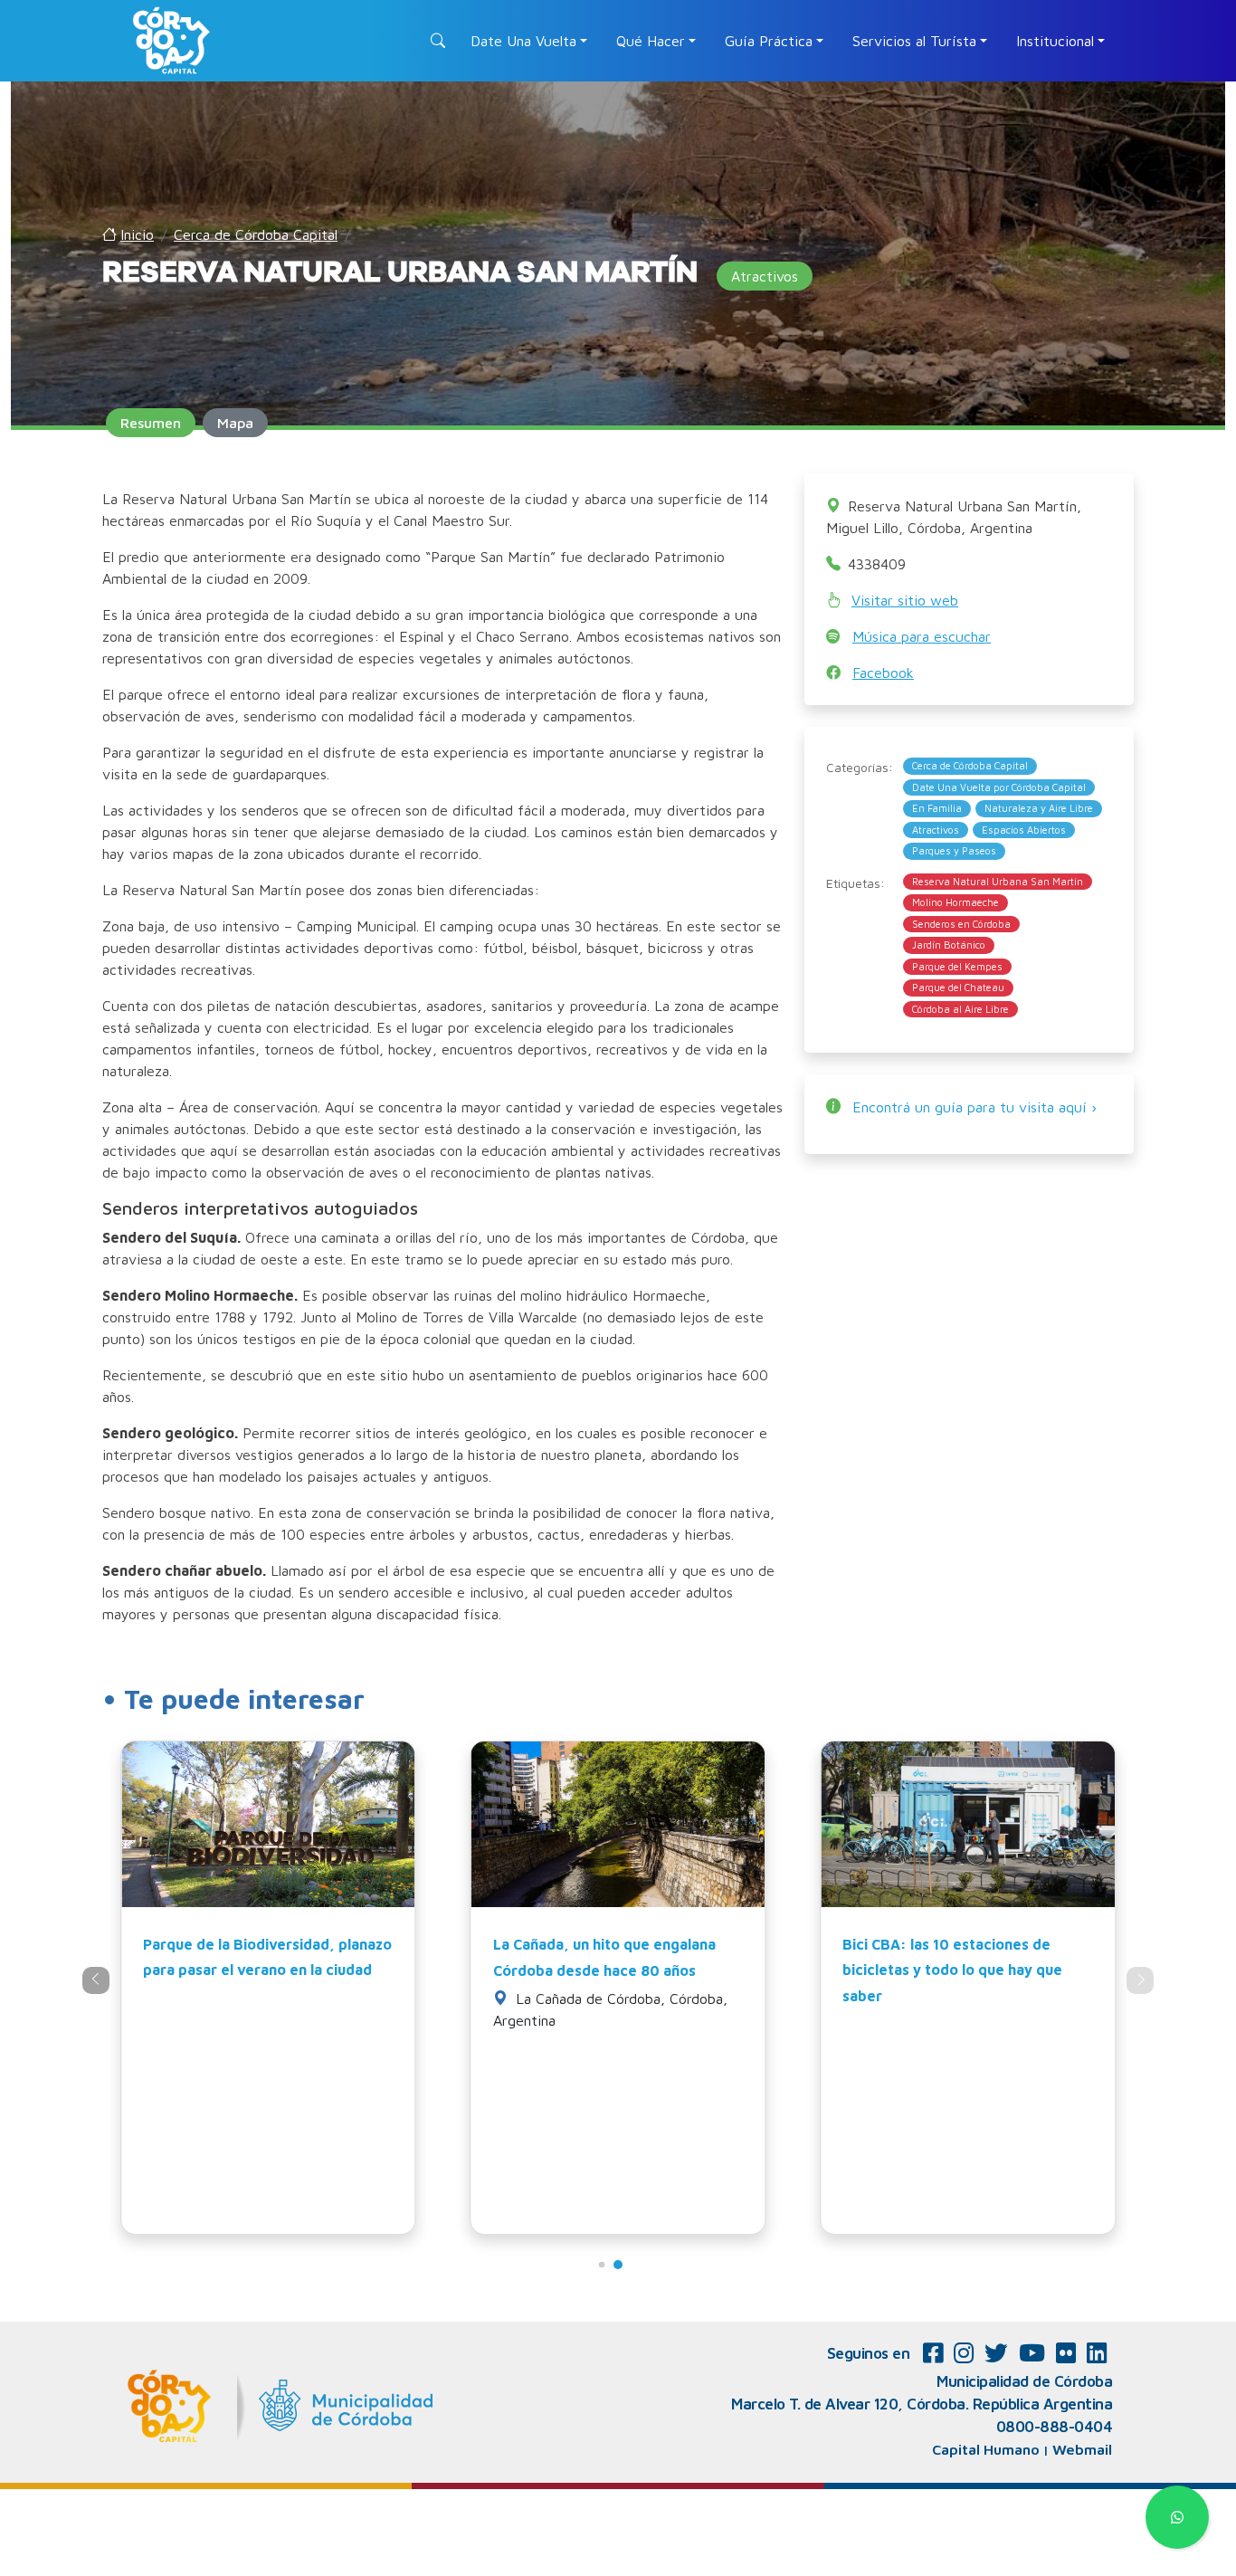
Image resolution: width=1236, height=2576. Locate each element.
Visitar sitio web (905, 600)
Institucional (1055, 41)
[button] (602, 2265)
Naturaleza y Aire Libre (1039, 808)
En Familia (937, 808)
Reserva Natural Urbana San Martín (998, 881)
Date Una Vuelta (523, 41)
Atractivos (936, 830)
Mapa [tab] (235, 423)
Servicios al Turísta (914, 41)
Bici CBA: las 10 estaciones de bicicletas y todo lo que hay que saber (952, 1970)
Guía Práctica (769, 41)
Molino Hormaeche (956, 902)
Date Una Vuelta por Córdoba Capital (999, 787)
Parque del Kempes (957, 966)
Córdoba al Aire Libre (960, 1009)
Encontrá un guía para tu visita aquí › (975, 1107)
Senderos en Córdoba (961, 924)
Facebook (883, 673)
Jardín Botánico (949, 945)
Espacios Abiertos (1024, 830)
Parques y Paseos (954, 850)
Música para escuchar (922, 636)
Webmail (1082, 2449)
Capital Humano (986, 2449)
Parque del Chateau (958, 987)
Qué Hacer (651, 41)
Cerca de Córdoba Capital (970, 765)
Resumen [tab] (151, 423)
